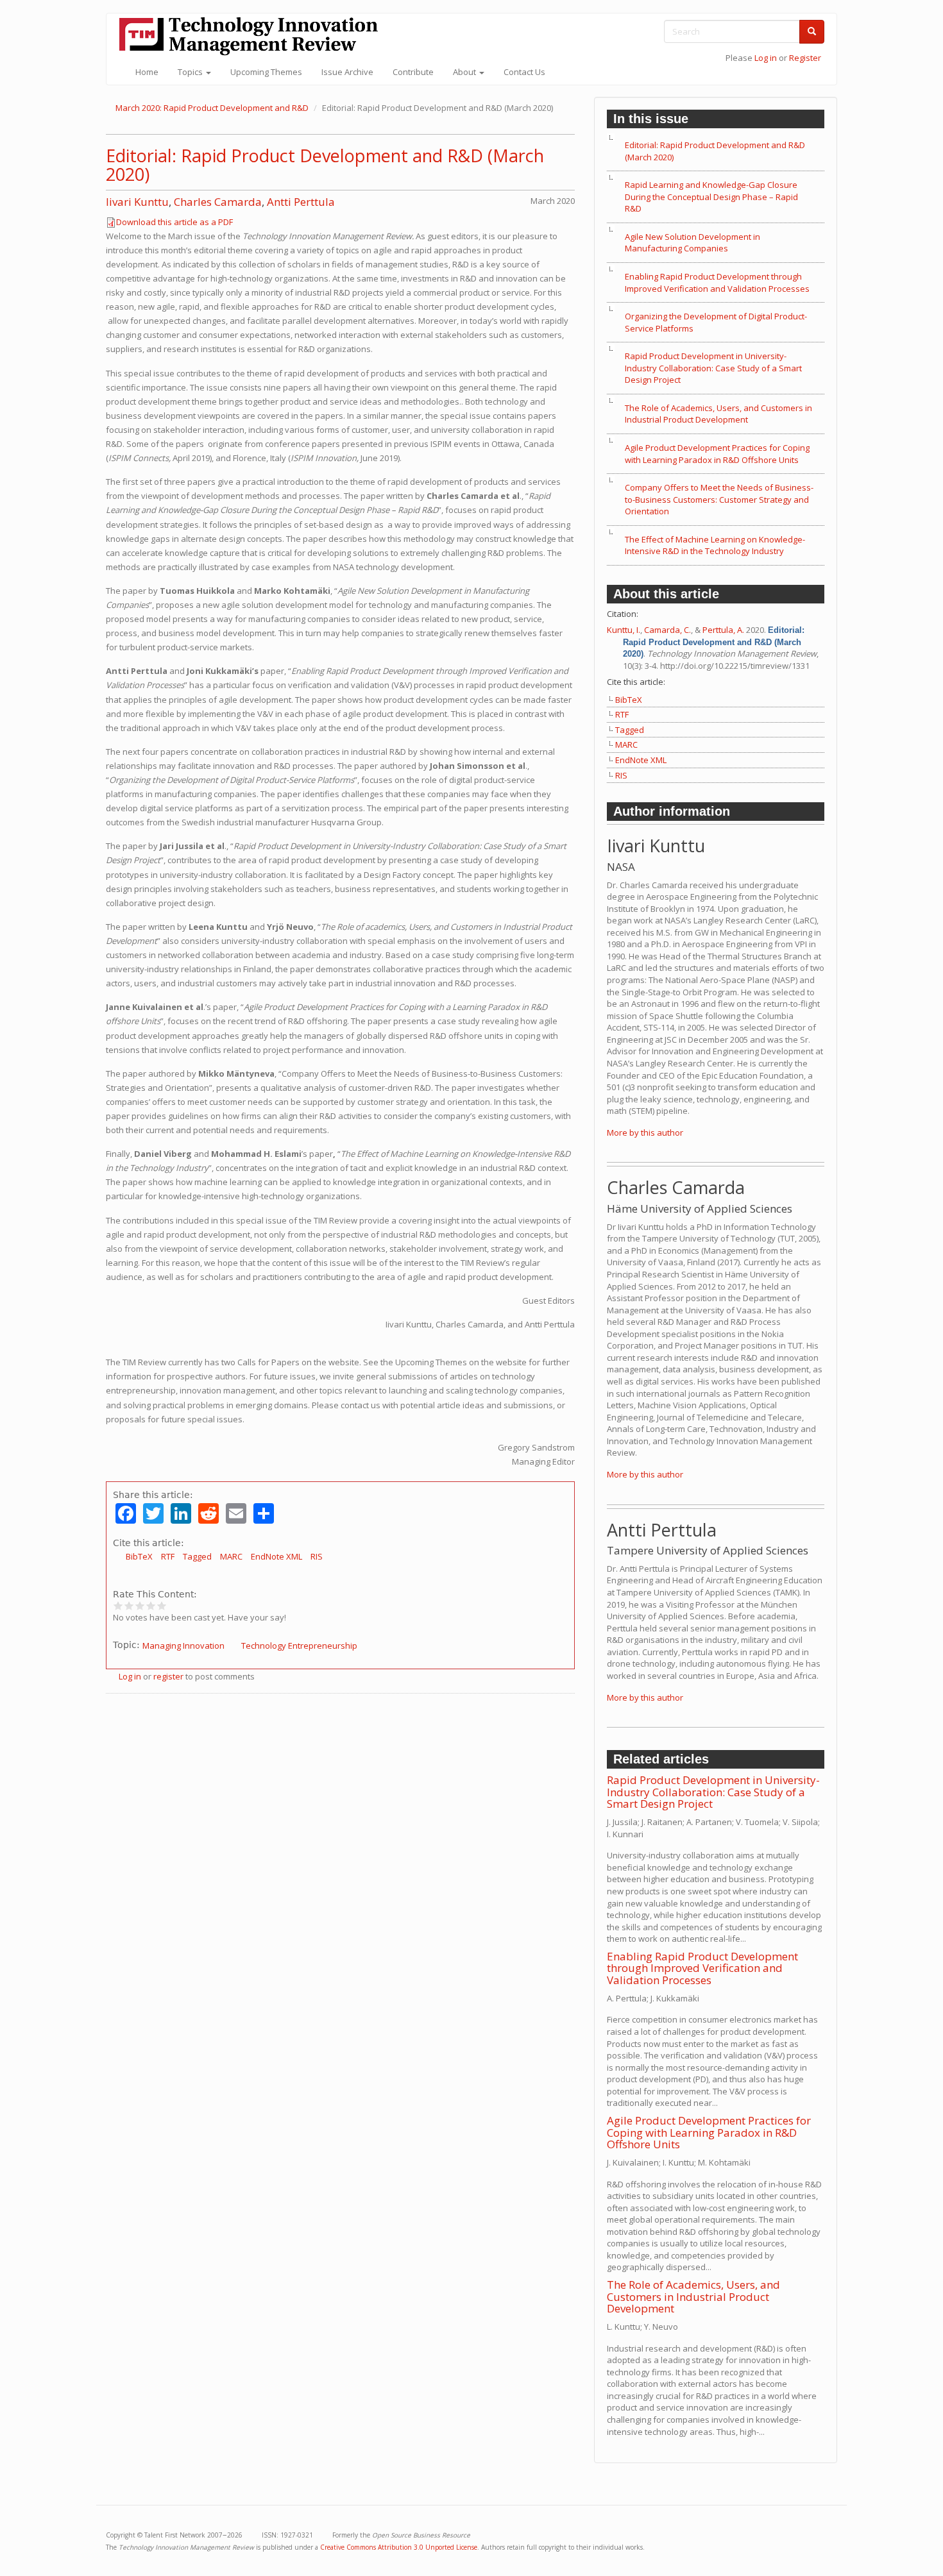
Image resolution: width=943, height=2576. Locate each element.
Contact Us (524, 72)
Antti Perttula (301, 202)
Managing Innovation (183, 1646)
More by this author (645, 1132)
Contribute (413, 72)
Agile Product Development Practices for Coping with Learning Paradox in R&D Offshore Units (717, 454)
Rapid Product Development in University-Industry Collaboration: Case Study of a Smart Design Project (713, 368)
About (465, 72)
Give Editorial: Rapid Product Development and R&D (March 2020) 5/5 (162, 1605)
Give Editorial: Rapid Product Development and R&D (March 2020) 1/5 (118, 1605)
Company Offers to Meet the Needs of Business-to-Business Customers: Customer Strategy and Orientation (719, 499)
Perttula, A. (723, 630)
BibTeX (139, 1556)
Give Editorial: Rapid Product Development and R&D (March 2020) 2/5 (129, 1605)
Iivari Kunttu (137, 202)
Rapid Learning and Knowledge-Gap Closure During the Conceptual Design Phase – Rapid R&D (711, 197)
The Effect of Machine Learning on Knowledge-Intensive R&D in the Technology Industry (715, 545)
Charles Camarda (218, 202)
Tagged (197, 1556)
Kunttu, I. (624, 630)
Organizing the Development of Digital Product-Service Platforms (716, 322)
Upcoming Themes (266, 72)
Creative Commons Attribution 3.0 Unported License (399, 2547)
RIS (317, 1556)
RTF (168, 1556)
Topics (191, 72)
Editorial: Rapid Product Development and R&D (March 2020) (325, 165)
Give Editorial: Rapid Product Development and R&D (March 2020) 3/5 (140, 1605)
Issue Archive (347, 72)
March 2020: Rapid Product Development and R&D (212, 108)
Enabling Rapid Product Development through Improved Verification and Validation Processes (717, 282)
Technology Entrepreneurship (299, 1646)
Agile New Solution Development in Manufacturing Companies (692, 243)
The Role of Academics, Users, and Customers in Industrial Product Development (718, 414)
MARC (231, 1556)
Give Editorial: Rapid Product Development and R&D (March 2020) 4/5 (151, 1605)
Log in (766, 58)
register (168, 1676)
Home (147, 72)
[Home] (253, 36)
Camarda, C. (667, 630)
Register (805, 58)
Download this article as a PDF (174, 222)
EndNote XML (276, 1556)
